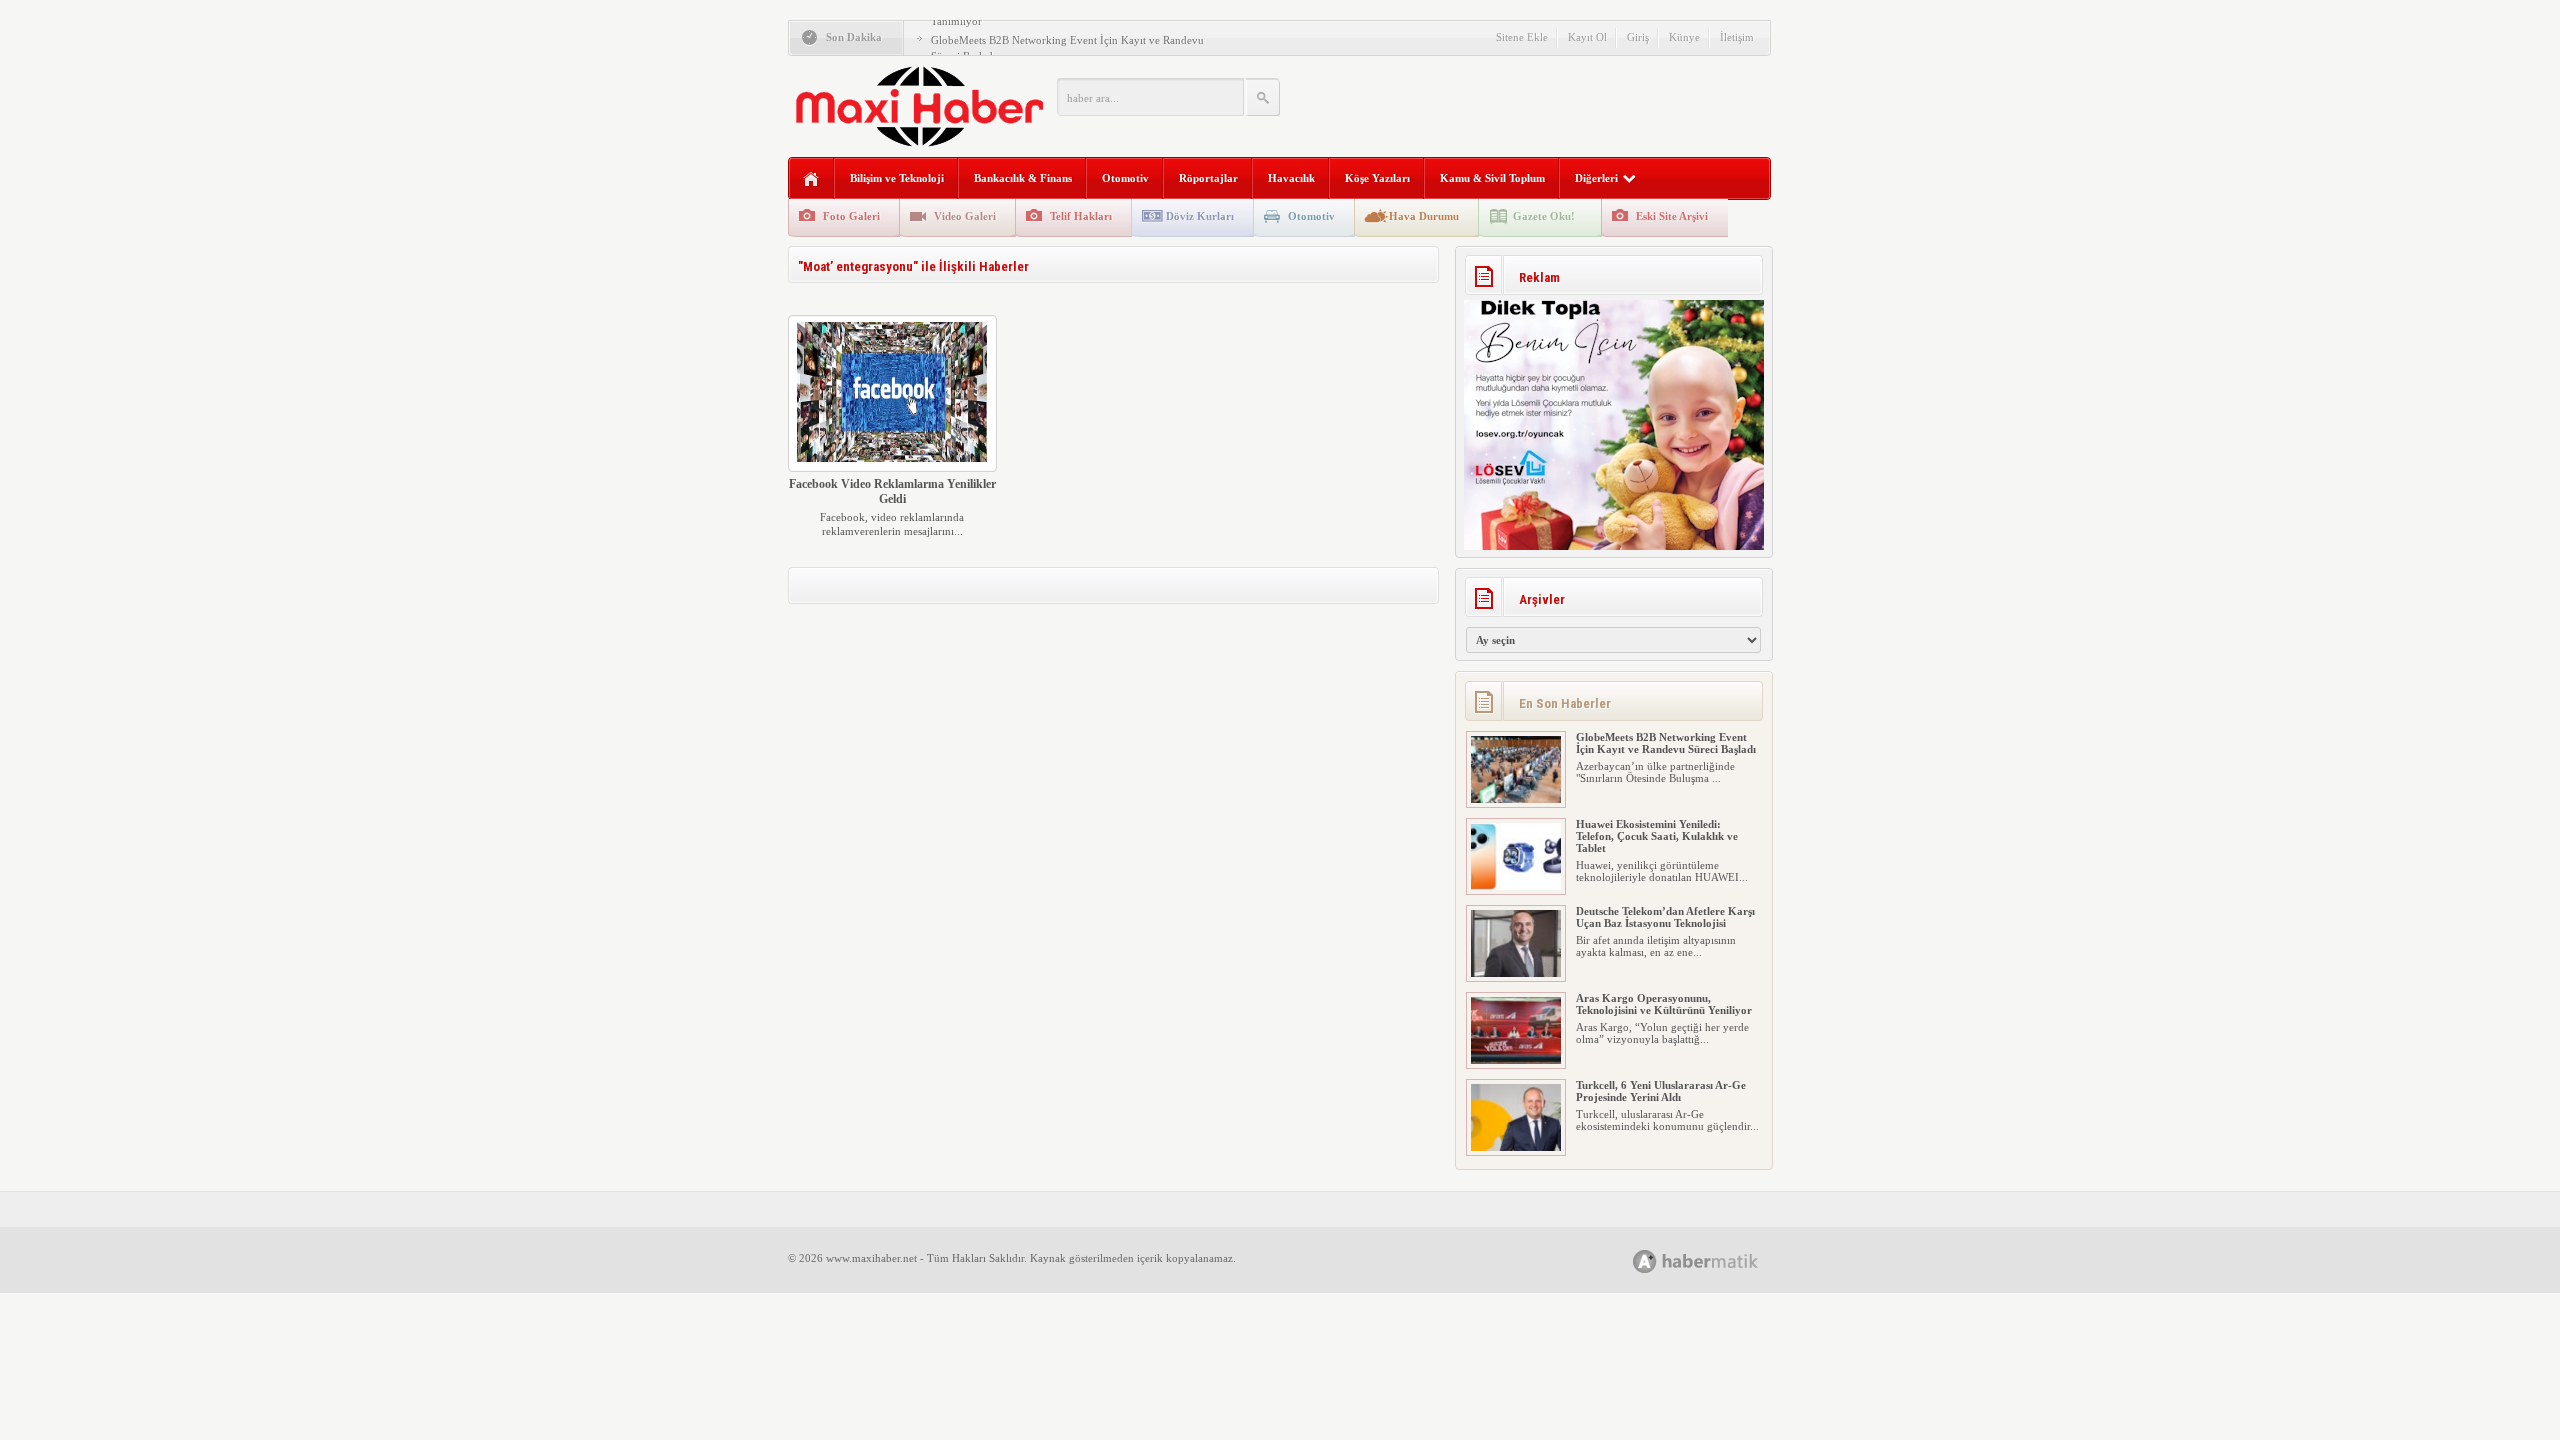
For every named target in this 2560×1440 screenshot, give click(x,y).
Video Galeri (965, 216)
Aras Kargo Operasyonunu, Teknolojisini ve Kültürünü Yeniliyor (1664, 1004)
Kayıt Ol (1587, 37)
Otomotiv (1125, 178)
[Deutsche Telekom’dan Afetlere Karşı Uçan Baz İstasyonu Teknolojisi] (1516, 973)
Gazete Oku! (1544, 216)
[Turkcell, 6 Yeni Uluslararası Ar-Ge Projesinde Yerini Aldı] (1516, 1147)
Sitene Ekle (1522, 37)
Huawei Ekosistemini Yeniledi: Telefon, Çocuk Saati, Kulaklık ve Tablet (1657, 836)
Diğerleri (1596, 178)
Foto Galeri (851, 216)
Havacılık (1291, 178)
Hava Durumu (1424, 216)
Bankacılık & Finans (1023, 178)
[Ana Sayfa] (811, 179)
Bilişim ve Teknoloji (897, 178)
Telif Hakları (1081, 216)
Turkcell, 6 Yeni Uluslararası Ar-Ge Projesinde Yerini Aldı (1661, 1091)
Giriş (1638, 37)
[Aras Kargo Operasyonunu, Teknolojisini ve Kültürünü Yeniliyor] (1516, 1060)
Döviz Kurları (1200, 216)
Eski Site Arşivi (1672, 216)
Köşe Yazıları (1377, 178)
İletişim (1737, 37)
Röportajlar (1208, 178)
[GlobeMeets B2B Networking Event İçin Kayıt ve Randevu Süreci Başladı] (1516, 799)
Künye (1684, 37)
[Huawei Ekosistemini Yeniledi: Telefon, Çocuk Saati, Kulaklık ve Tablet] (1516, 886)
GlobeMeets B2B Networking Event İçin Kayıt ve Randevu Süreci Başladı (1666, 743)
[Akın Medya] (1645, 1261)
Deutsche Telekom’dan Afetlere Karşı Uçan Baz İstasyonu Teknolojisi (1665, 917)
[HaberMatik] (1717, 1260)
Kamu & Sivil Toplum (1492, 178)
